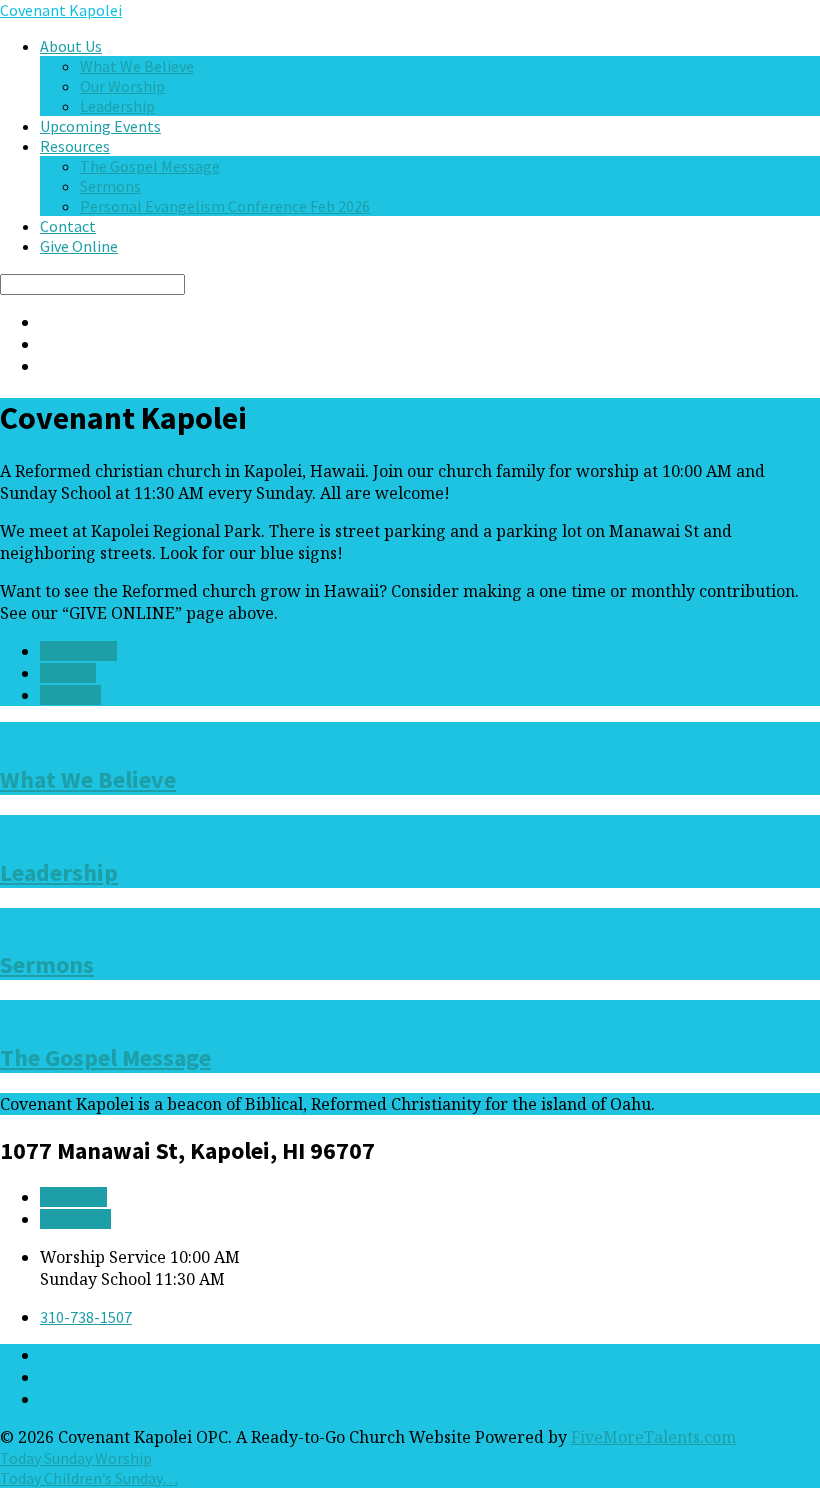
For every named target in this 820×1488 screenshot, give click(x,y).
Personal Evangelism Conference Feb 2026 (225, 206)
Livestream (78, 651)
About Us (71, 46)
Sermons (110, 186)
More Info (73, 1197)
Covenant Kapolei (61, 10)
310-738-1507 (86, 1317)
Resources (75, 146)
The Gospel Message (150, 166)
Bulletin (68, 673)
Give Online (79, 246)
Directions (75, 1219)
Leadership (117, 106)
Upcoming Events (100, 126)
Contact (68, 226)
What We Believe (137, 66)
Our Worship (122, 86)
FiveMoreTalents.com (653, 1437)
